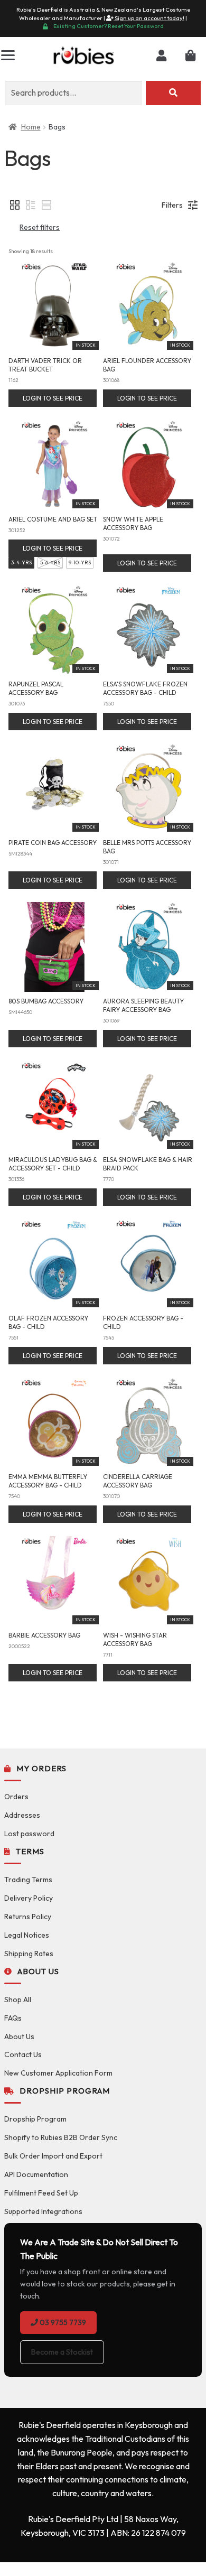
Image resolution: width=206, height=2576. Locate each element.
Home (31, 127)
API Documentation (36, 2174)
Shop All (18, 2000)
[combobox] (74, 93)
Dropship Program (35, 2119)
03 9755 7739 (62, 2322)
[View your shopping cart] (190, 56)
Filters (172, 205)
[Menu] (8, 55)
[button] (15, 205)
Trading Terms (28, 1880)
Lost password (29, 1834)
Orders (16, 1797)
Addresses (22, 1815)
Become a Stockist (62, 2352)
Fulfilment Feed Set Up (41, 2193)
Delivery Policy (29, 1898)
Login (161, 56)
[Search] (173, 93)
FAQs (13, 2018)
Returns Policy (28, 1917)
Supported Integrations (43, 2211)
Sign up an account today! (149, 18)
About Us (19, 2036)
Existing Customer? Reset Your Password (109, 26)
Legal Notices (27, 1935)
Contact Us (23, 2054)
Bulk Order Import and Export (53, 2156)
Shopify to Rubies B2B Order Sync (61, 2137)
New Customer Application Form (58, 2073)
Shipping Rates (29, 1954)
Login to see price (53, 398)
